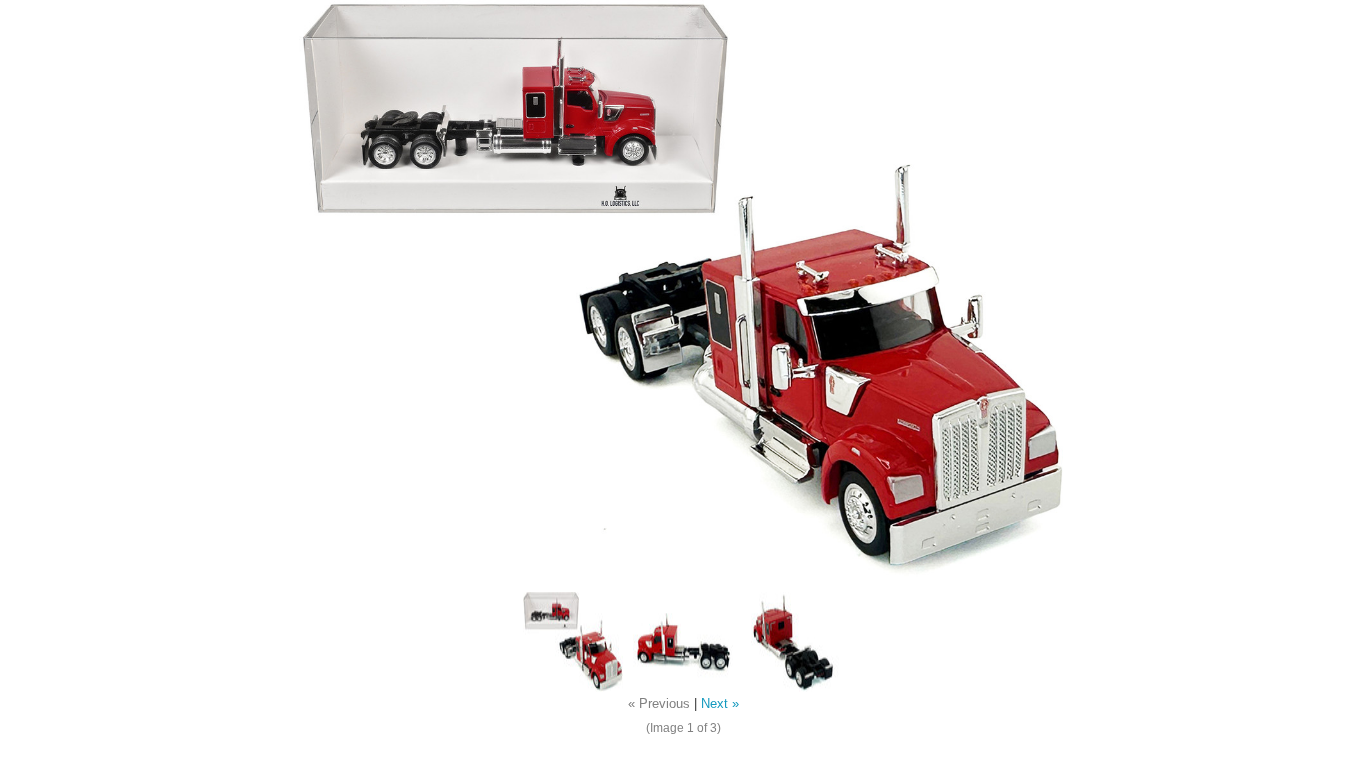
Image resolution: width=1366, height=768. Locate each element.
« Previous (659, 704)
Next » (720, 704)
